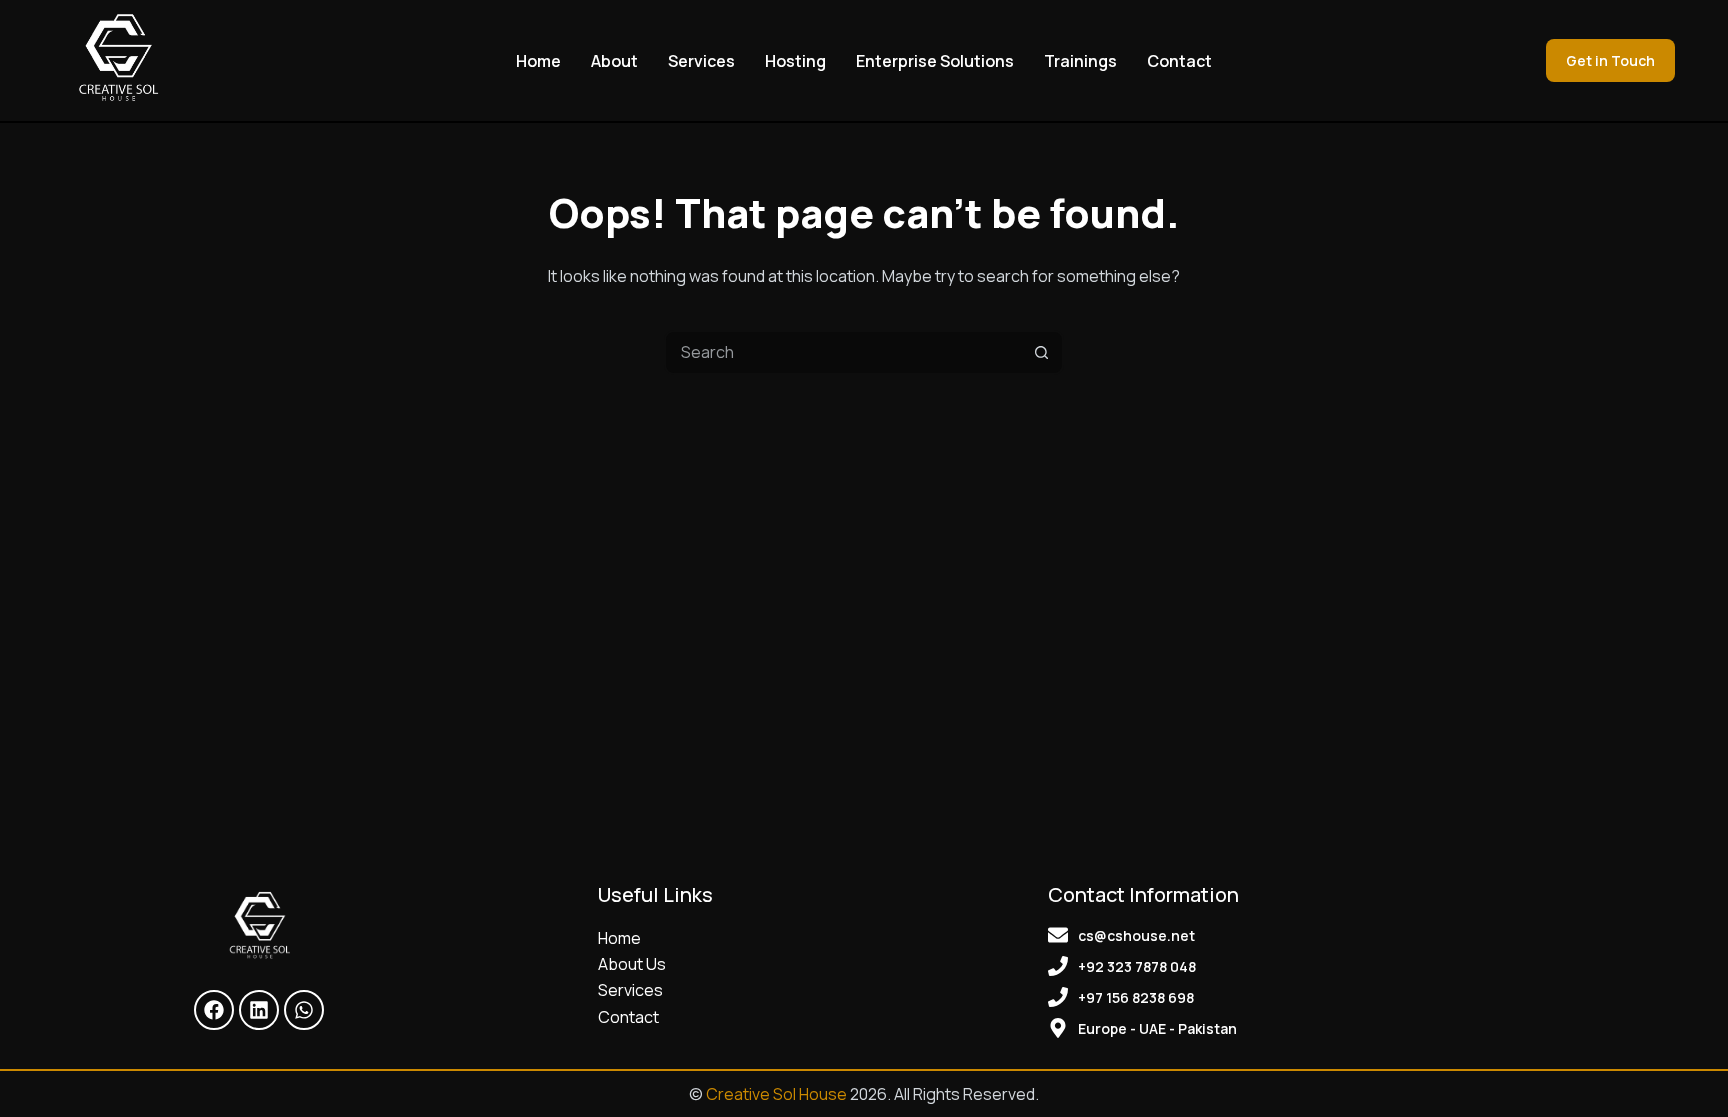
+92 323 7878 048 (1137, 966)
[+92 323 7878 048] (1058, 966)
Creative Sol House (776, 1094)
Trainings (1080, 61)
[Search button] (1041, 352)
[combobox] (843, 352)
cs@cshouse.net (1136, 935)
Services (701, 61)
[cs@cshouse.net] (1058, 935)
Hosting (795, 61)
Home (538, 61)
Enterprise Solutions (935, 61)
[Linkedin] (259, 1010)
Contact (1179, 61)
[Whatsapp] (304, 1010)
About (614, 61)
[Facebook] (214, 1010)
